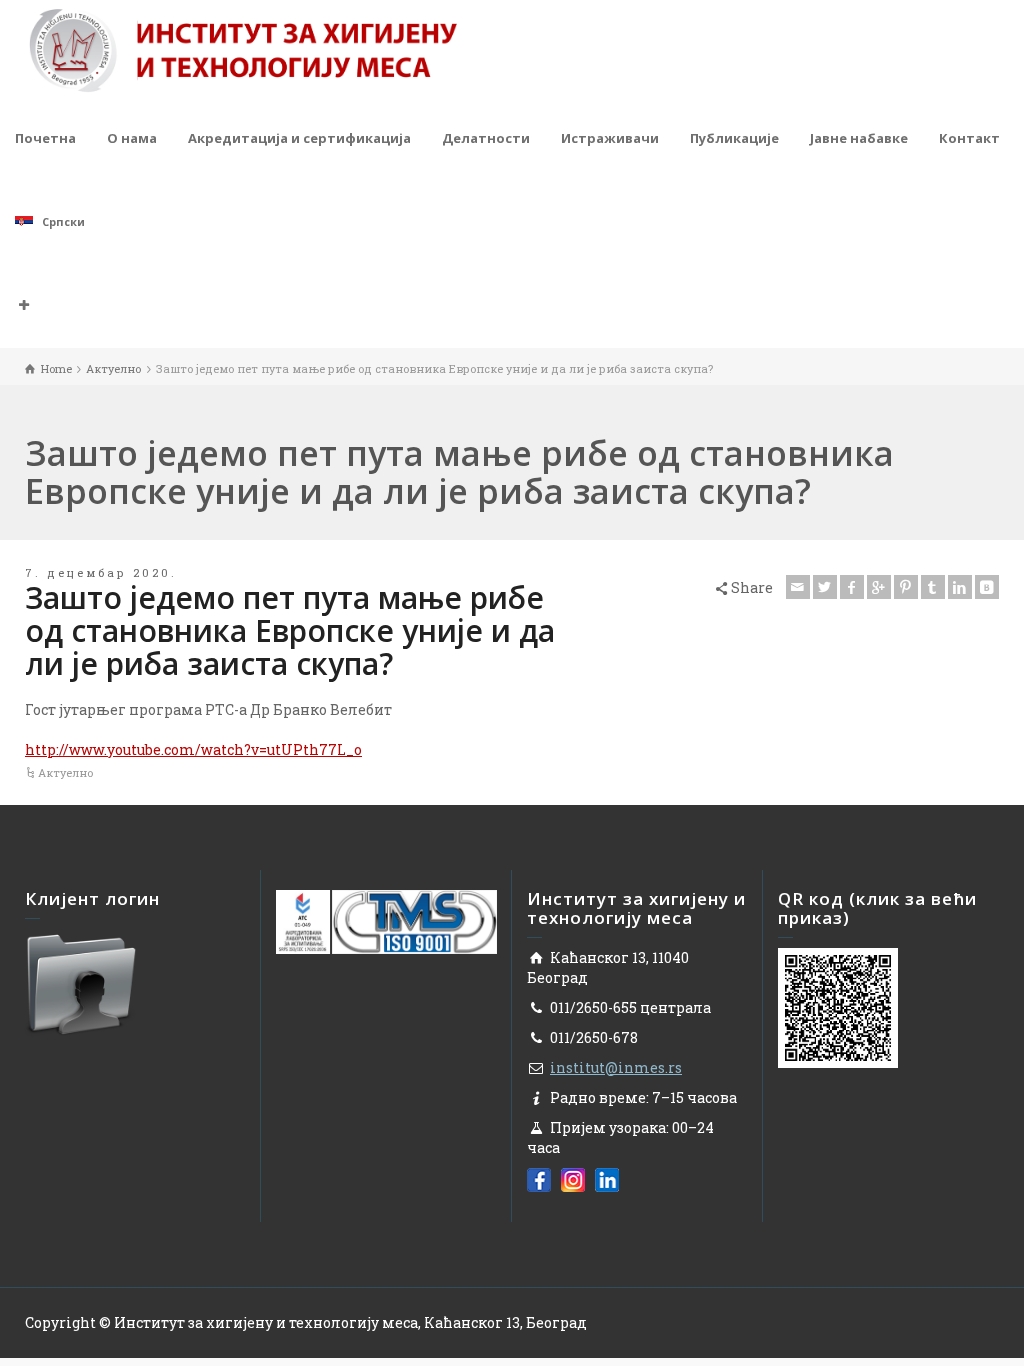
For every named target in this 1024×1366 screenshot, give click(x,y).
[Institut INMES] (243, 48)
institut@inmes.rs (616, 1067)
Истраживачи (610, 138)
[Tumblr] (933, 587)
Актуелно (65, 772)
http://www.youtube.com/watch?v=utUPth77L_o (193, 749)
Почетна (45, 138)
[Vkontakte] (987, 587)
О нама (132, 138)
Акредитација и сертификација (299, 138)
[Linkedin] (960, 587)
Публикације (734, 138)
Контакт (969, 138)
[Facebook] (852, 587)
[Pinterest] (906, 587)
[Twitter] (825, 587)
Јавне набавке (859, 138)
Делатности (486, 138)
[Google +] (879, 587)
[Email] (798, 587)
